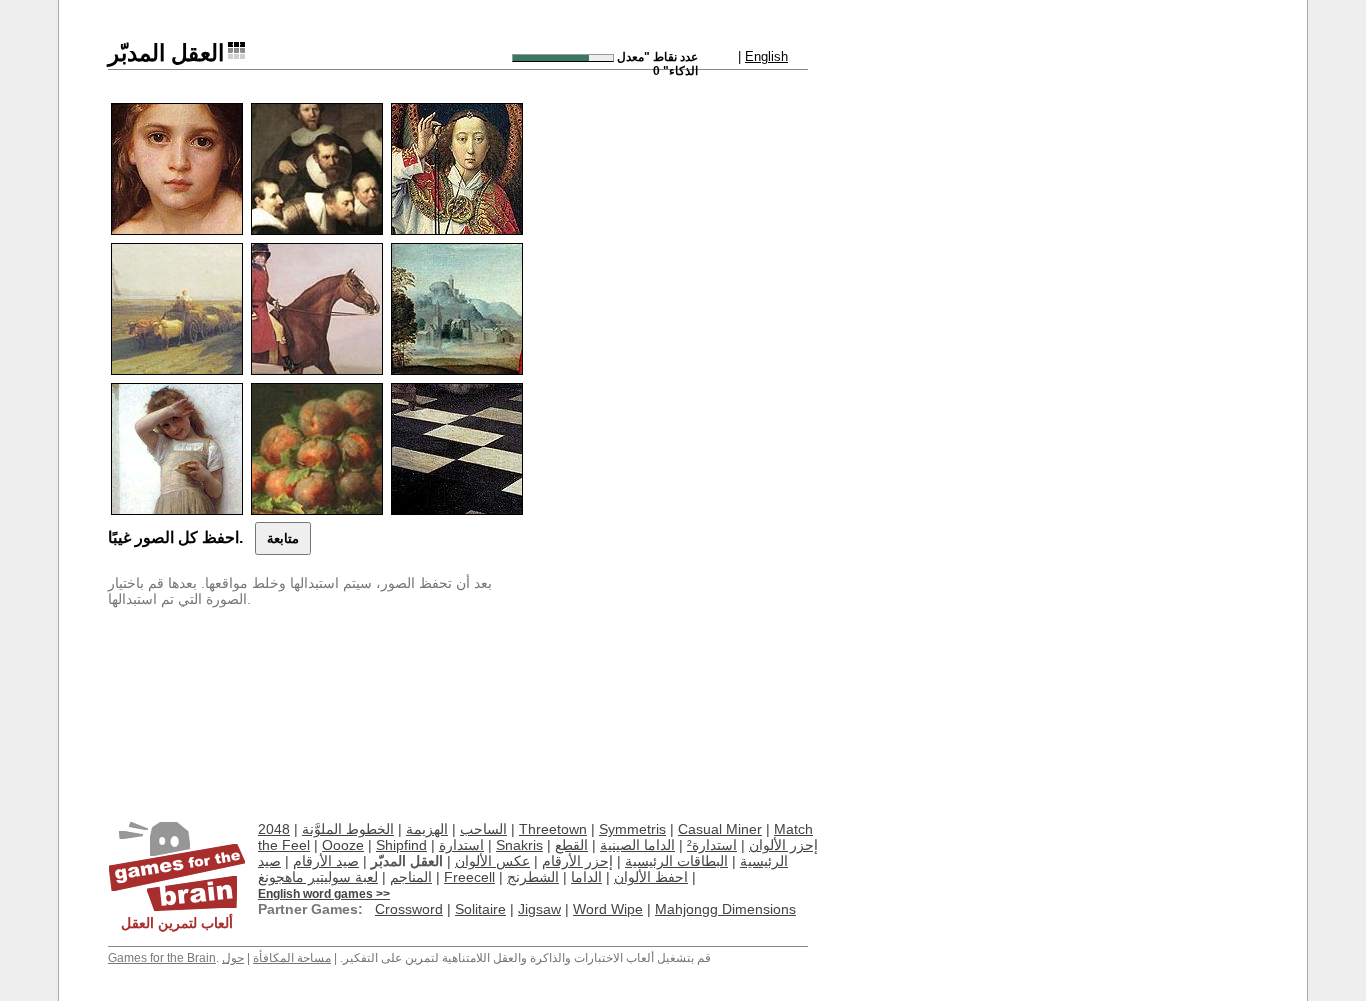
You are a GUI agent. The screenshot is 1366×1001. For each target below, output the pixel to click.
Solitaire (480, 909)
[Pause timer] (563, 58)
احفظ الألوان (651, 877)
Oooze (343, 845)
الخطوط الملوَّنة (348, 829)
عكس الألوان (492, 861)
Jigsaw (539, 909)
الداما (586, 877)
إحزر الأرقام (577, 861)
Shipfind (401, 845)
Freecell (469, 877)
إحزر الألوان (783, 845)
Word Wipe (608, 909)
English (766, 56)
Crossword (409, 909)
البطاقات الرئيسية (676, 861)
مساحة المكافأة (292, 958)
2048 (274, 829)
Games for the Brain (162, 958)
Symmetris (632, 829)
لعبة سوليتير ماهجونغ (318, 877)
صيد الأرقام (326, 861)
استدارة (461, 845)
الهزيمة (427, 829)
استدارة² (712, 845)
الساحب (483, 829)
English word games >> (324, 894)
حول (233, 958)
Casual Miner (720, 829)
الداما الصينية (637, 845)
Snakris (519, 845)
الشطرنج (533, 877)
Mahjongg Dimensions (725, 909)
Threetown (553, 829)
